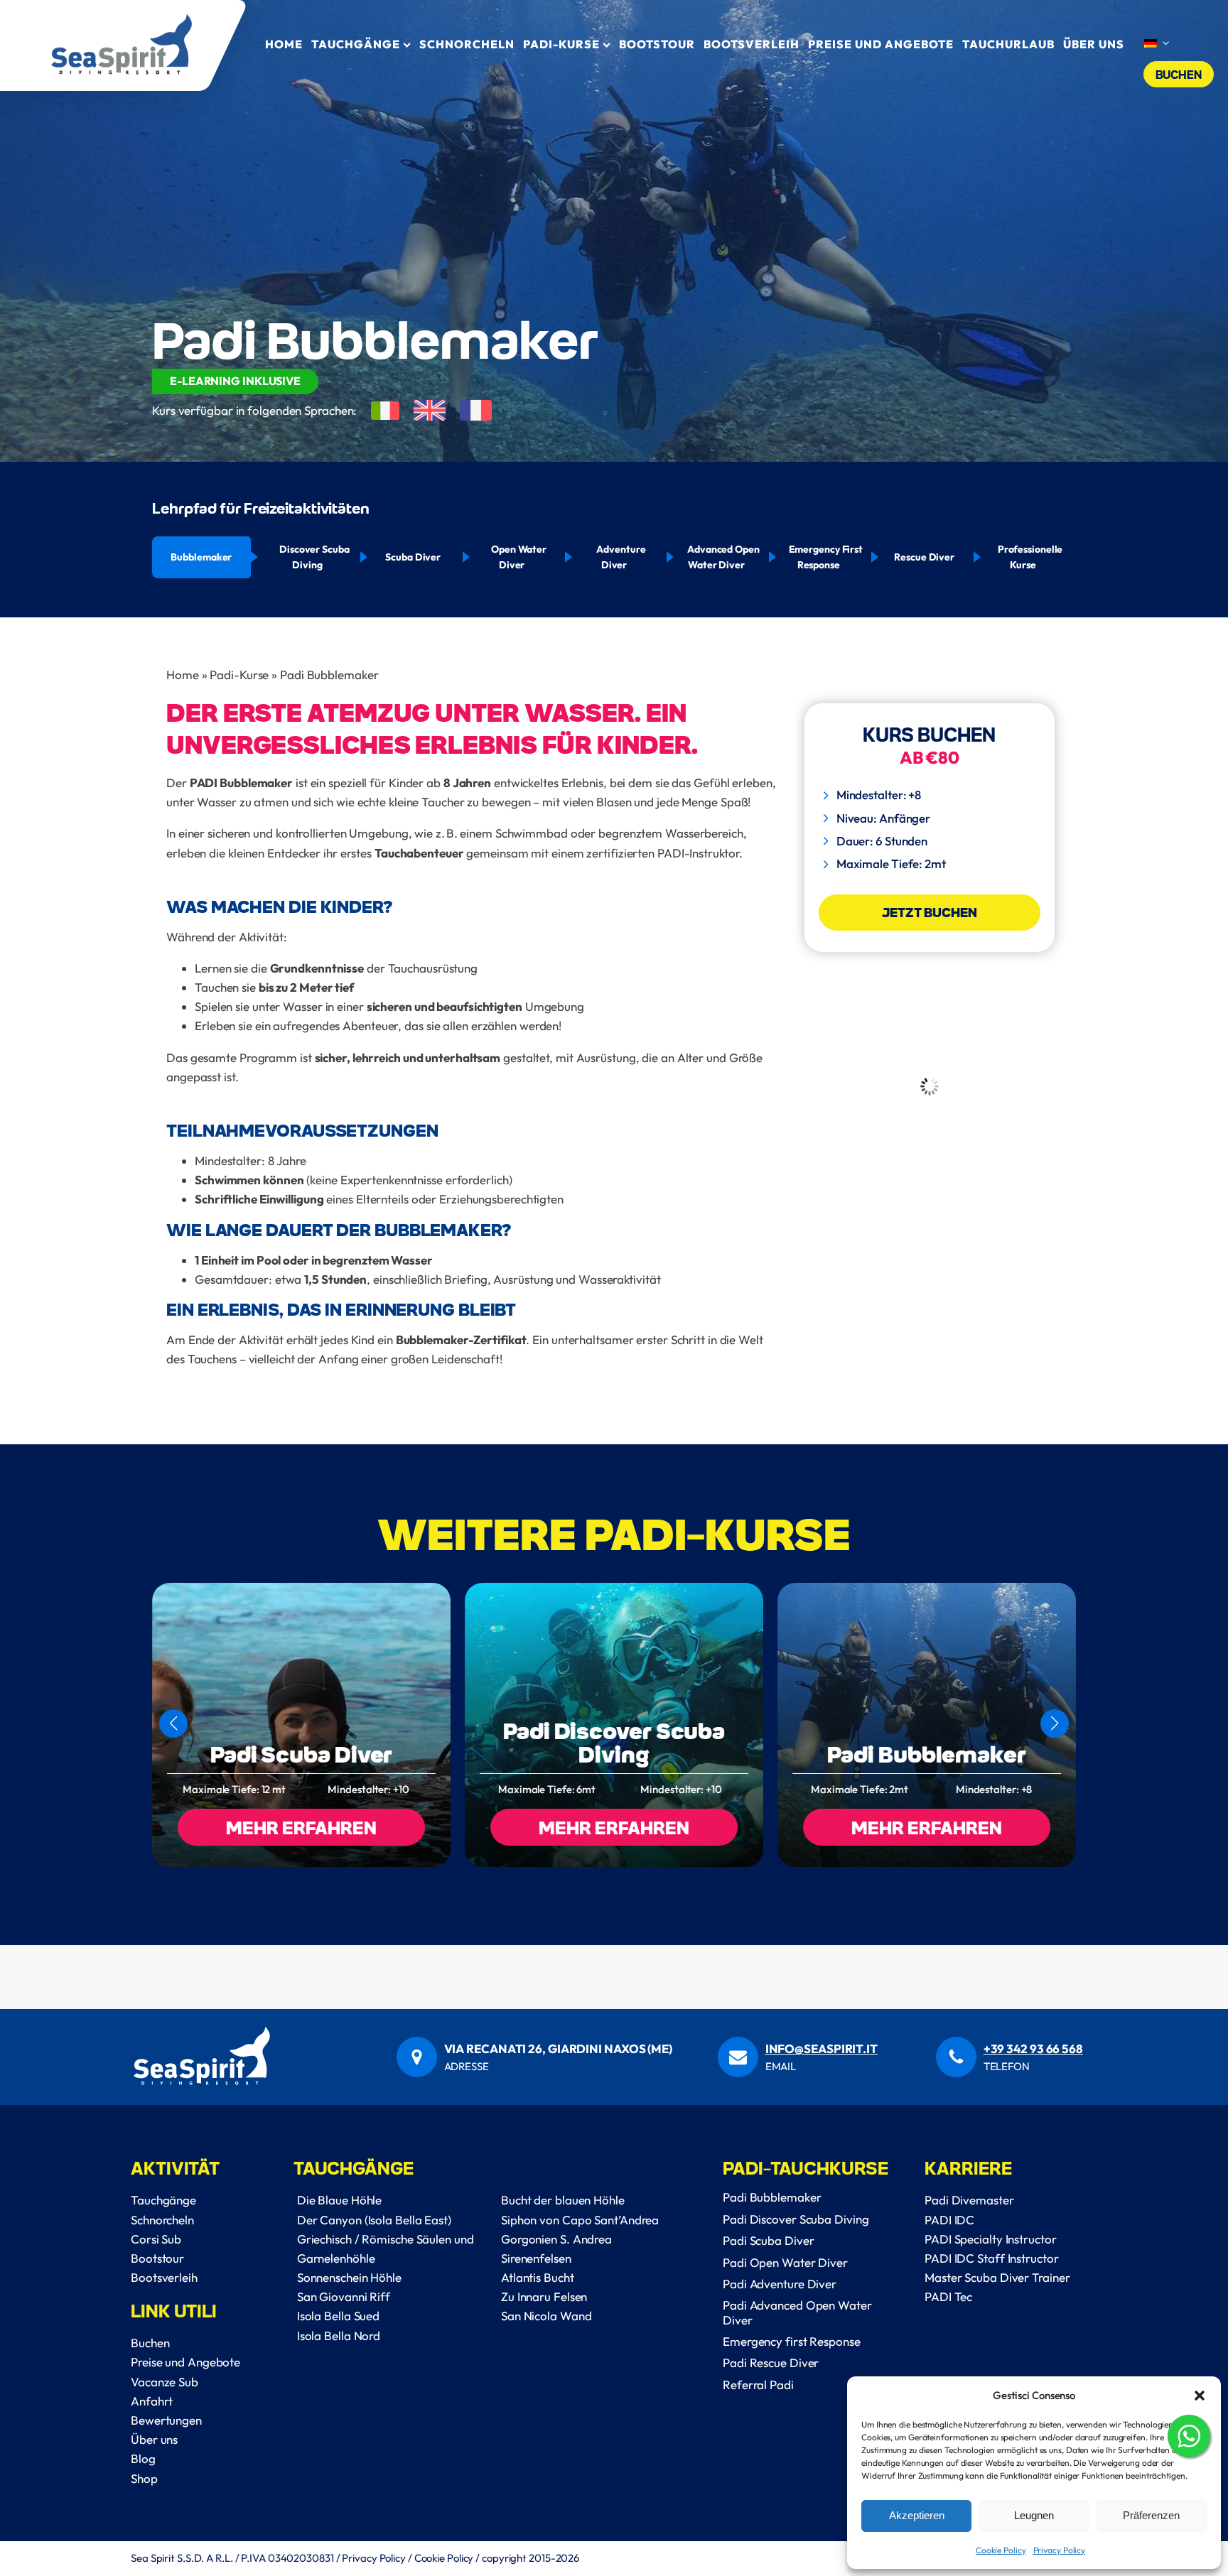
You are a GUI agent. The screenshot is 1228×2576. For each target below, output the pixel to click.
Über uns (154, 2439)
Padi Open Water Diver (785, 2262)
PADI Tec (948, 2296)
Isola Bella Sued (338, 2316)
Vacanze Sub (165, 2382)
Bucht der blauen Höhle (563, 2200)
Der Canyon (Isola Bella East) (374, 2220)
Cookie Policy (1001, 2550)
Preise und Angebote (881, 44)
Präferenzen (1151, 2515)
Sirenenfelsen (536, 2258)
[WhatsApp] (1189, 2439)
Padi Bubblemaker (926, 1754)
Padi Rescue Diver (771, 2363)
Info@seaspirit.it (822, 2049)
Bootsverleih (752, 44)
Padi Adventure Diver (780, 2284)
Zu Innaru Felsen (544, 2296)
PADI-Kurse (561, 44)
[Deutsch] (1156, 44)
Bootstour (657, 44)
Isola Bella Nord (339, 2336)
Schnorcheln (467, 44)
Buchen (1179, 74)
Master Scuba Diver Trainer (997, 2277)
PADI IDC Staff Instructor (992, 2258)
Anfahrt (152, 2401)
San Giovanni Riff (344, 2296)
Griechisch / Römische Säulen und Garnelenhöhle (386, 2248)
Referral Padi (758, 2385)
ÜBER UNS (1094, 44)
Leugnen (1034, 2515)
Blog (143, 2458)
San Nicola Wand (546, 2316)
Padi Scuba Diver (301, 1754)
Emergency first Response (792, 2341)
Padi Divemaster (969, 2200)
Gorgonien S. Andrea (556, 2239)
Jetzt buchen (930, 912)
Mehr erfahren (301, 1827)
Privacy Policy (1060, 2550)
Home (284, 44)
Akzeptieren (917, 2515)
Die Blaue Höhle (340, 2200)
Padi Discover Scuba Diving (614, 1742)
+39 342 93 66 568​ (1033, 2049)
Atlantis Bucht (538, 2277)
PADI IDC (949, 2220)
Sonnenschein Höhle (349, 2277)
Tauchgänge (356, 44)
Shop (144, 2478)
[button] (1200, 2396)
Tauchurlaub (1008, 44)
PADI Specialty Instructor (991, 2239)
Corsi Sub (156, 2239)
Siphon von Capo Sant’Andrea (580, 2220)
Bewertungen (166, 2420)
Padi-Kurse (239, 675)
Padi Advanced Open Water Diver (797, 2312)
